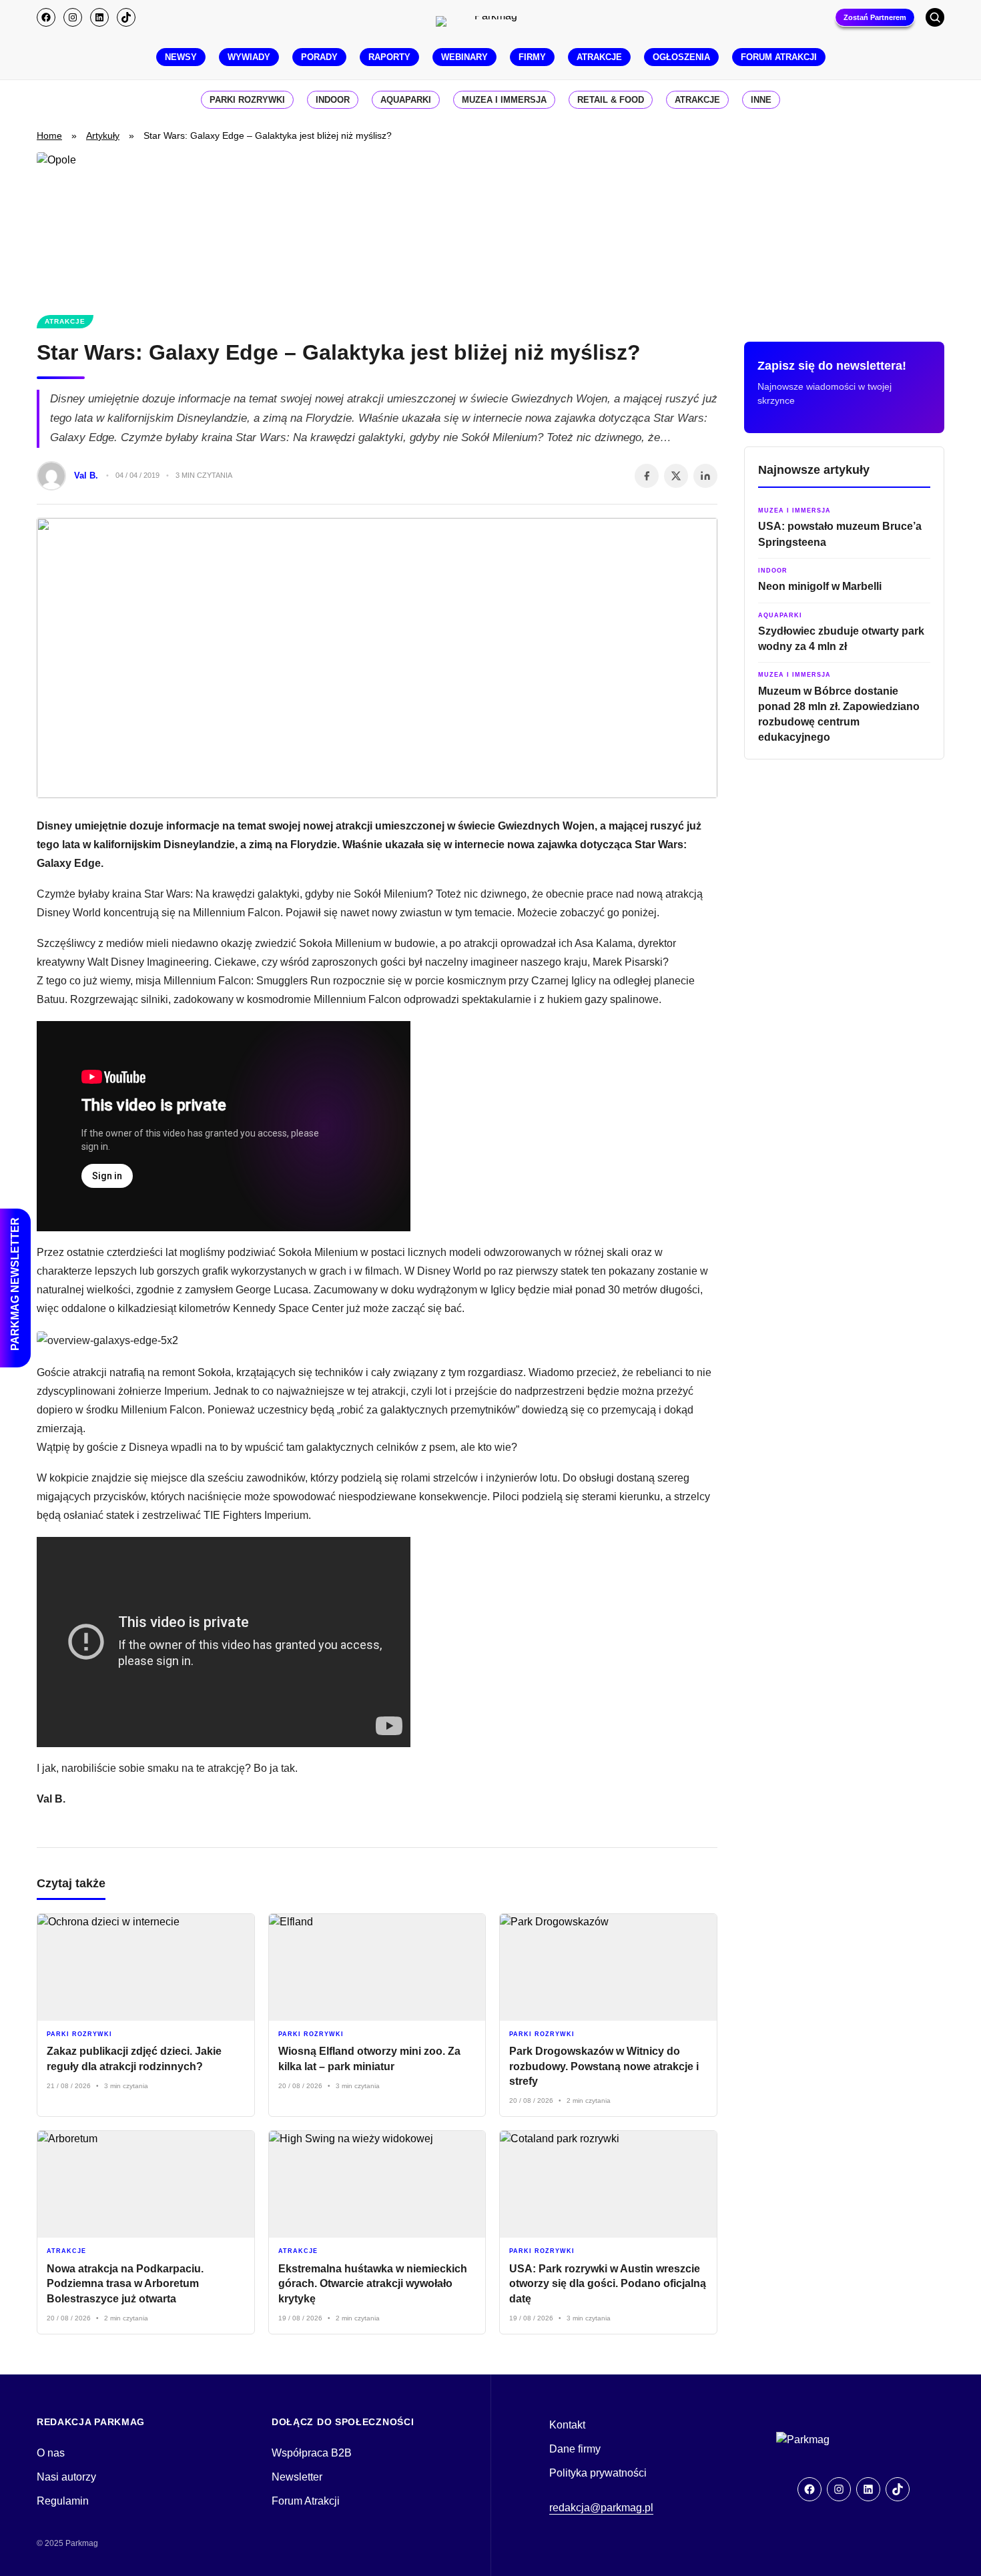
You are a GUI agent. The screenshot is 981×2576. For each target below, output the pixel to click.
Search (935, 17)
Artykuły (103, 135)
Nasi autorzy (66, 2477)
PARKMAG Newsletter (15, 1284)
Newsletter (297, 2477)
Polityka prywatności (598, 2473)
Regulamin (63, 2501)
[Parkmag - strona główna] (843, 2440)
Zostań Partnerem (875, 17)
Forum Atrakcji (306, 2501)
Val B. (86, 475)
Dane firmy (575, 2449)
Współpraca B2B (312, 2453)
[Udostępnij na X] (676, 476)
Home (49, 135)
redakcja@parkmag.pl (601, 2508)
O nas (51, 2453)
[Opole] (490, 226)
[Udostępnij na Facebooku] (647, 476)
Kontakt (567, 2425)
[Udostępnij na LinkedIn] (705, 476)
